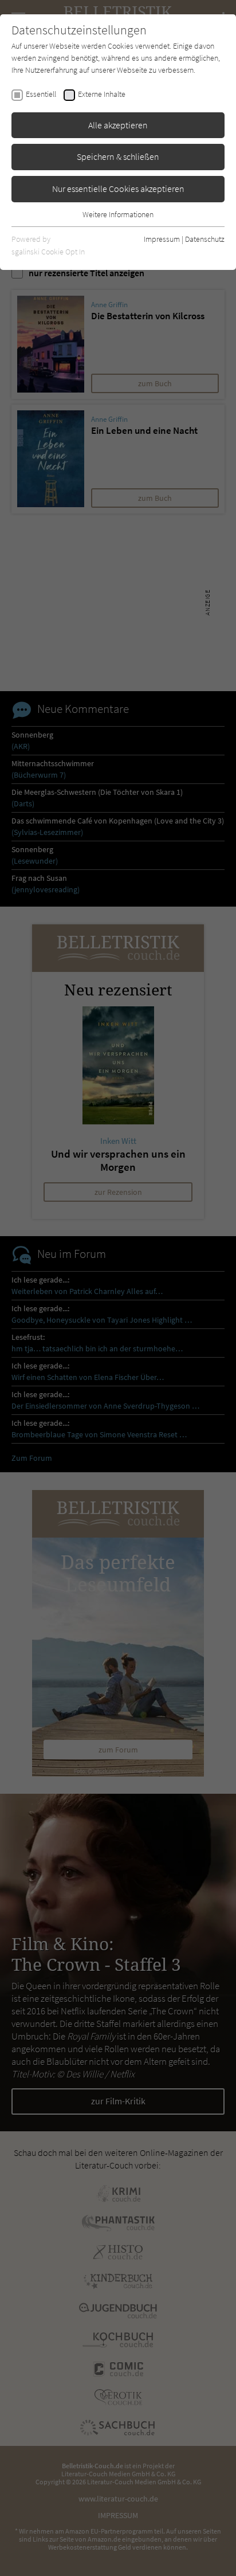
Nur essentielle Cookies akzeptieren (118, 189)
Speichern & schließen (118, 156)
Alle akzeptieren (118, 125)
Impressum (162, 239)
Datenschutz (205, 239)
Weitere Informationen (118, 214)
